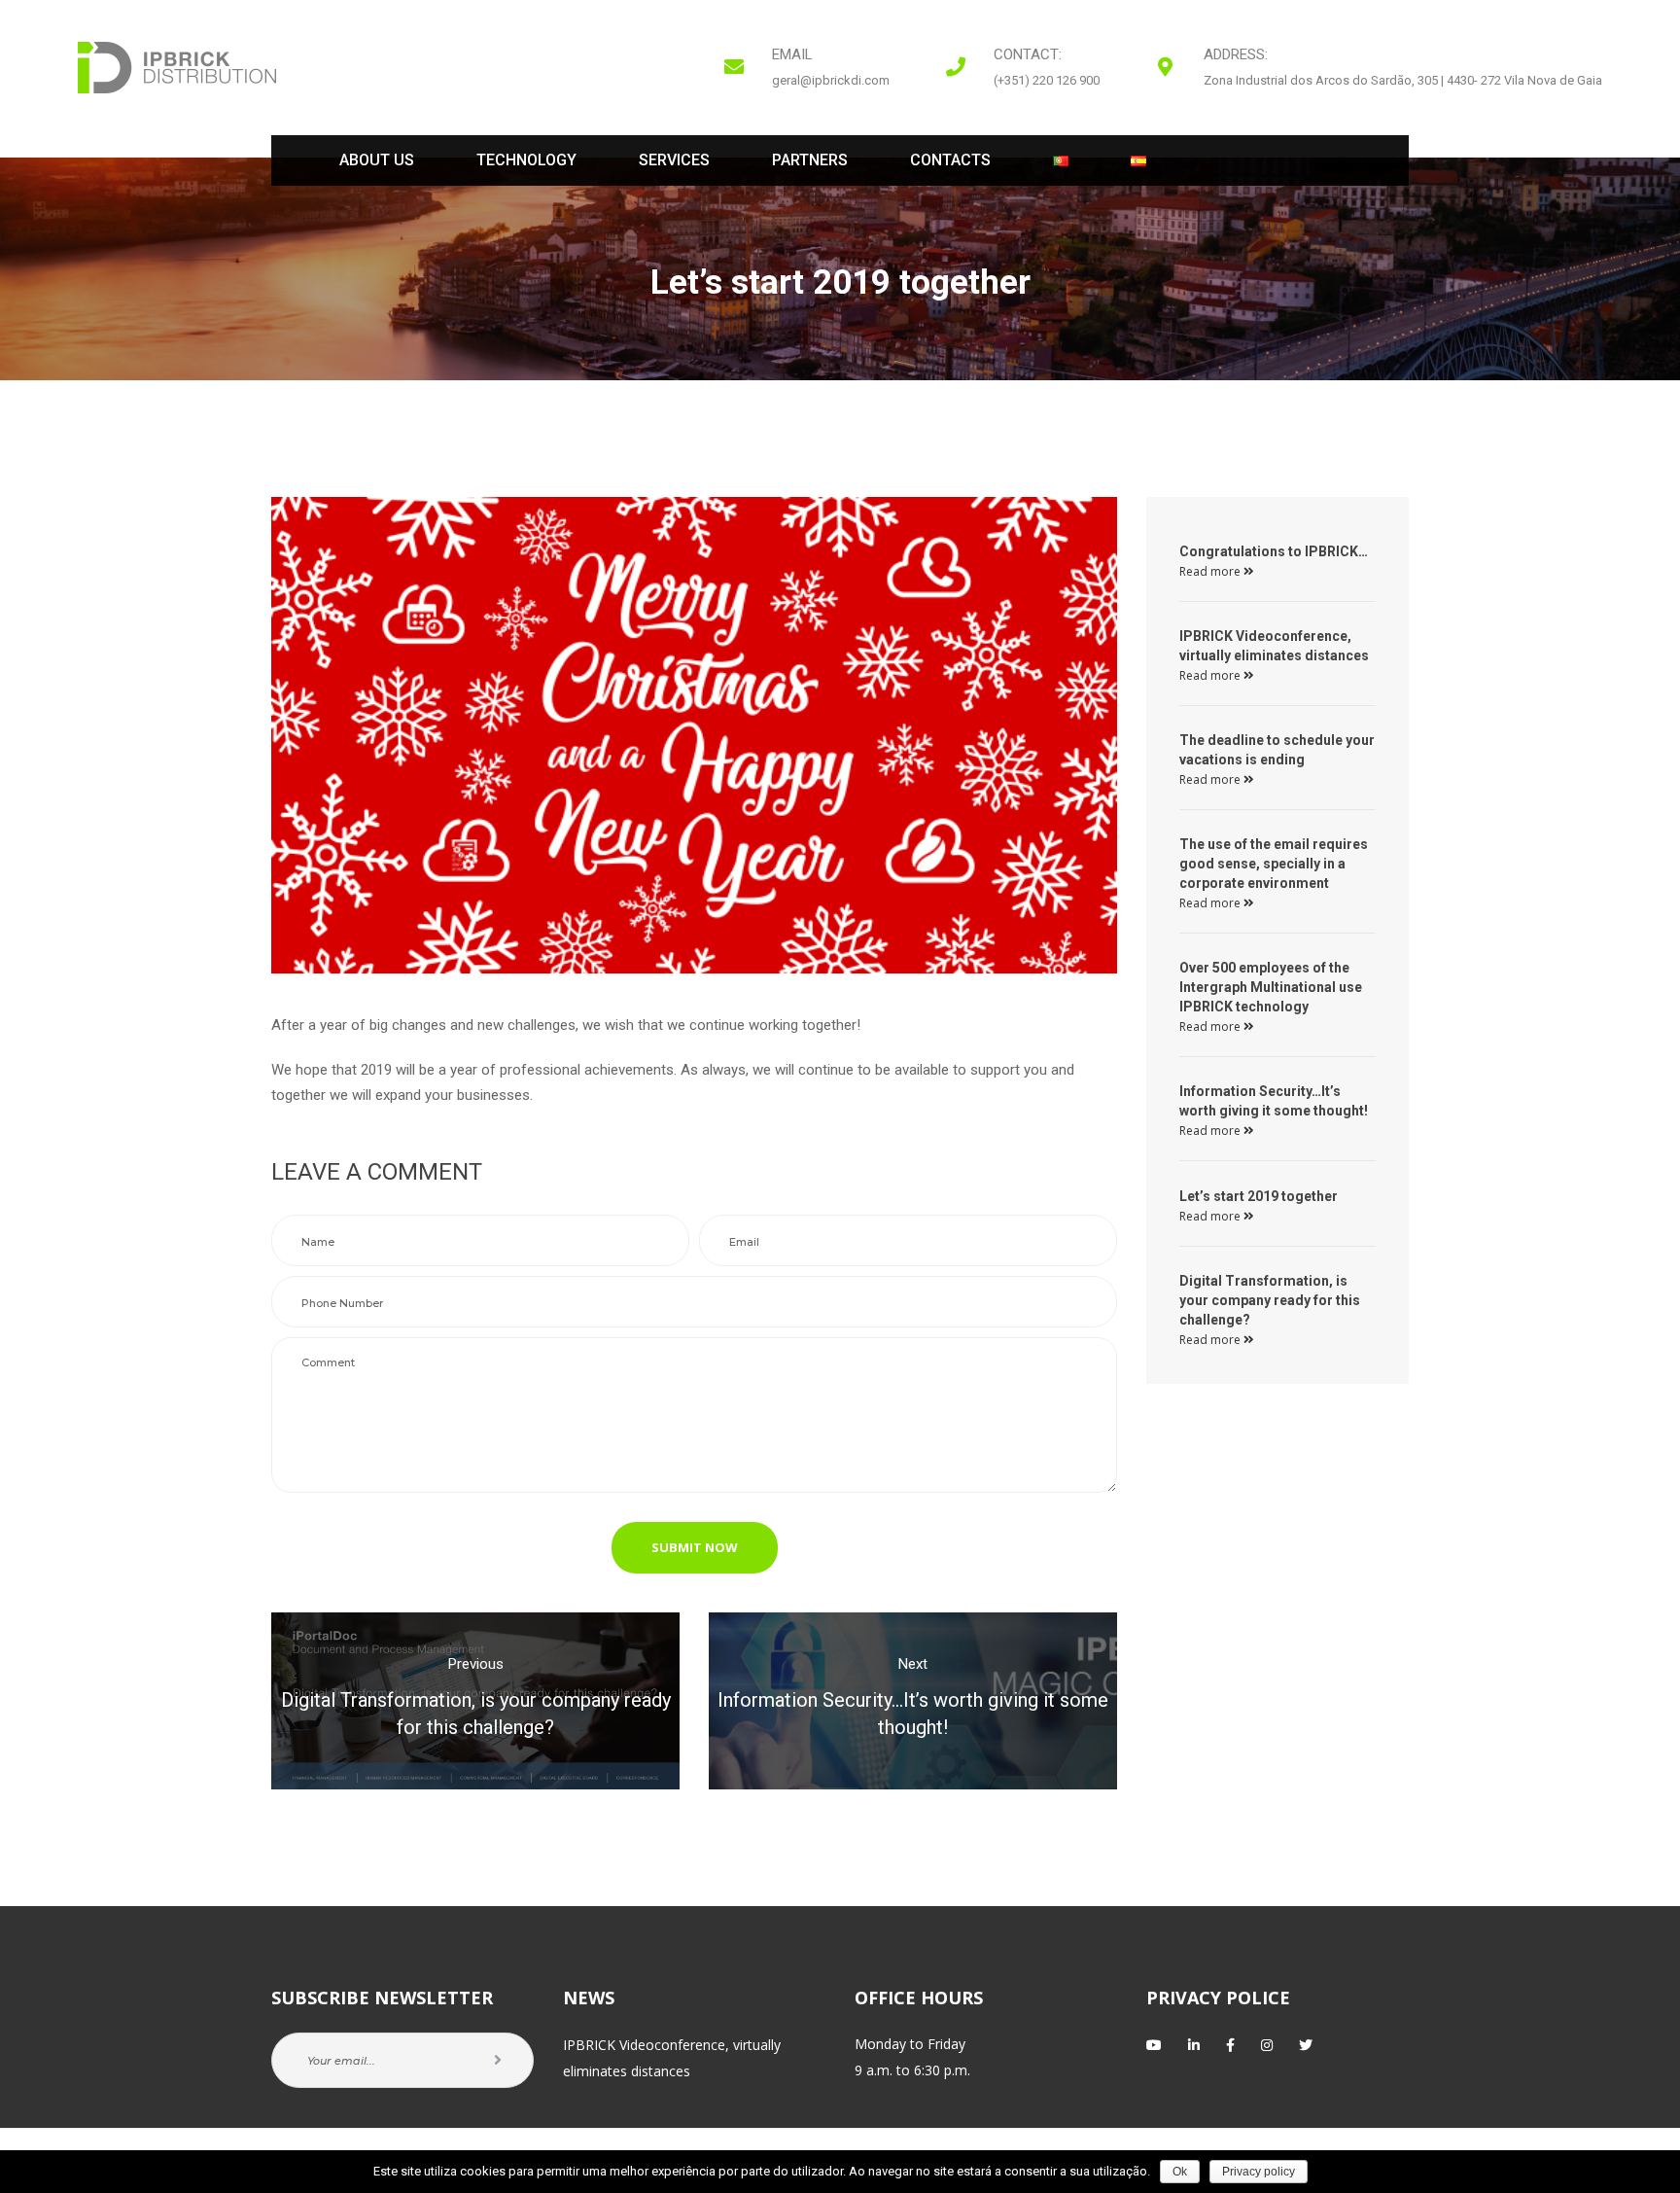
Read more (1211, 571)
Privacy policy (1259, 2172)
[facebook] (1230, 2045)
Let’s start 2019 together (1259, 1196)
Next (913, 1664)
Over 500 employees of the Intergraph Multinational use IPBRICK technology (1271, 987)
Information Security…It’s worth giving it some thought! (1274, 1101)
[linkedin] (1194, 2045)
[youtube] (1154, 2045)
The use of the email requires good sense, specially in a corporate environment (1274, 864)
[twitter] (1306, 2045)
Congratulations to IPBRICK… (1274, 551)
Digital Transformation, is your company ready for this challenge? (1270, 1300)
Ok (1180, 2172)
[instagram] (1267, 2045)
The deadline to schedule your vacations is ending (1277, 750)
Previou (476, 1664)
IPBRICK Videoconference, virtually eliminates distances (1274, 646)
